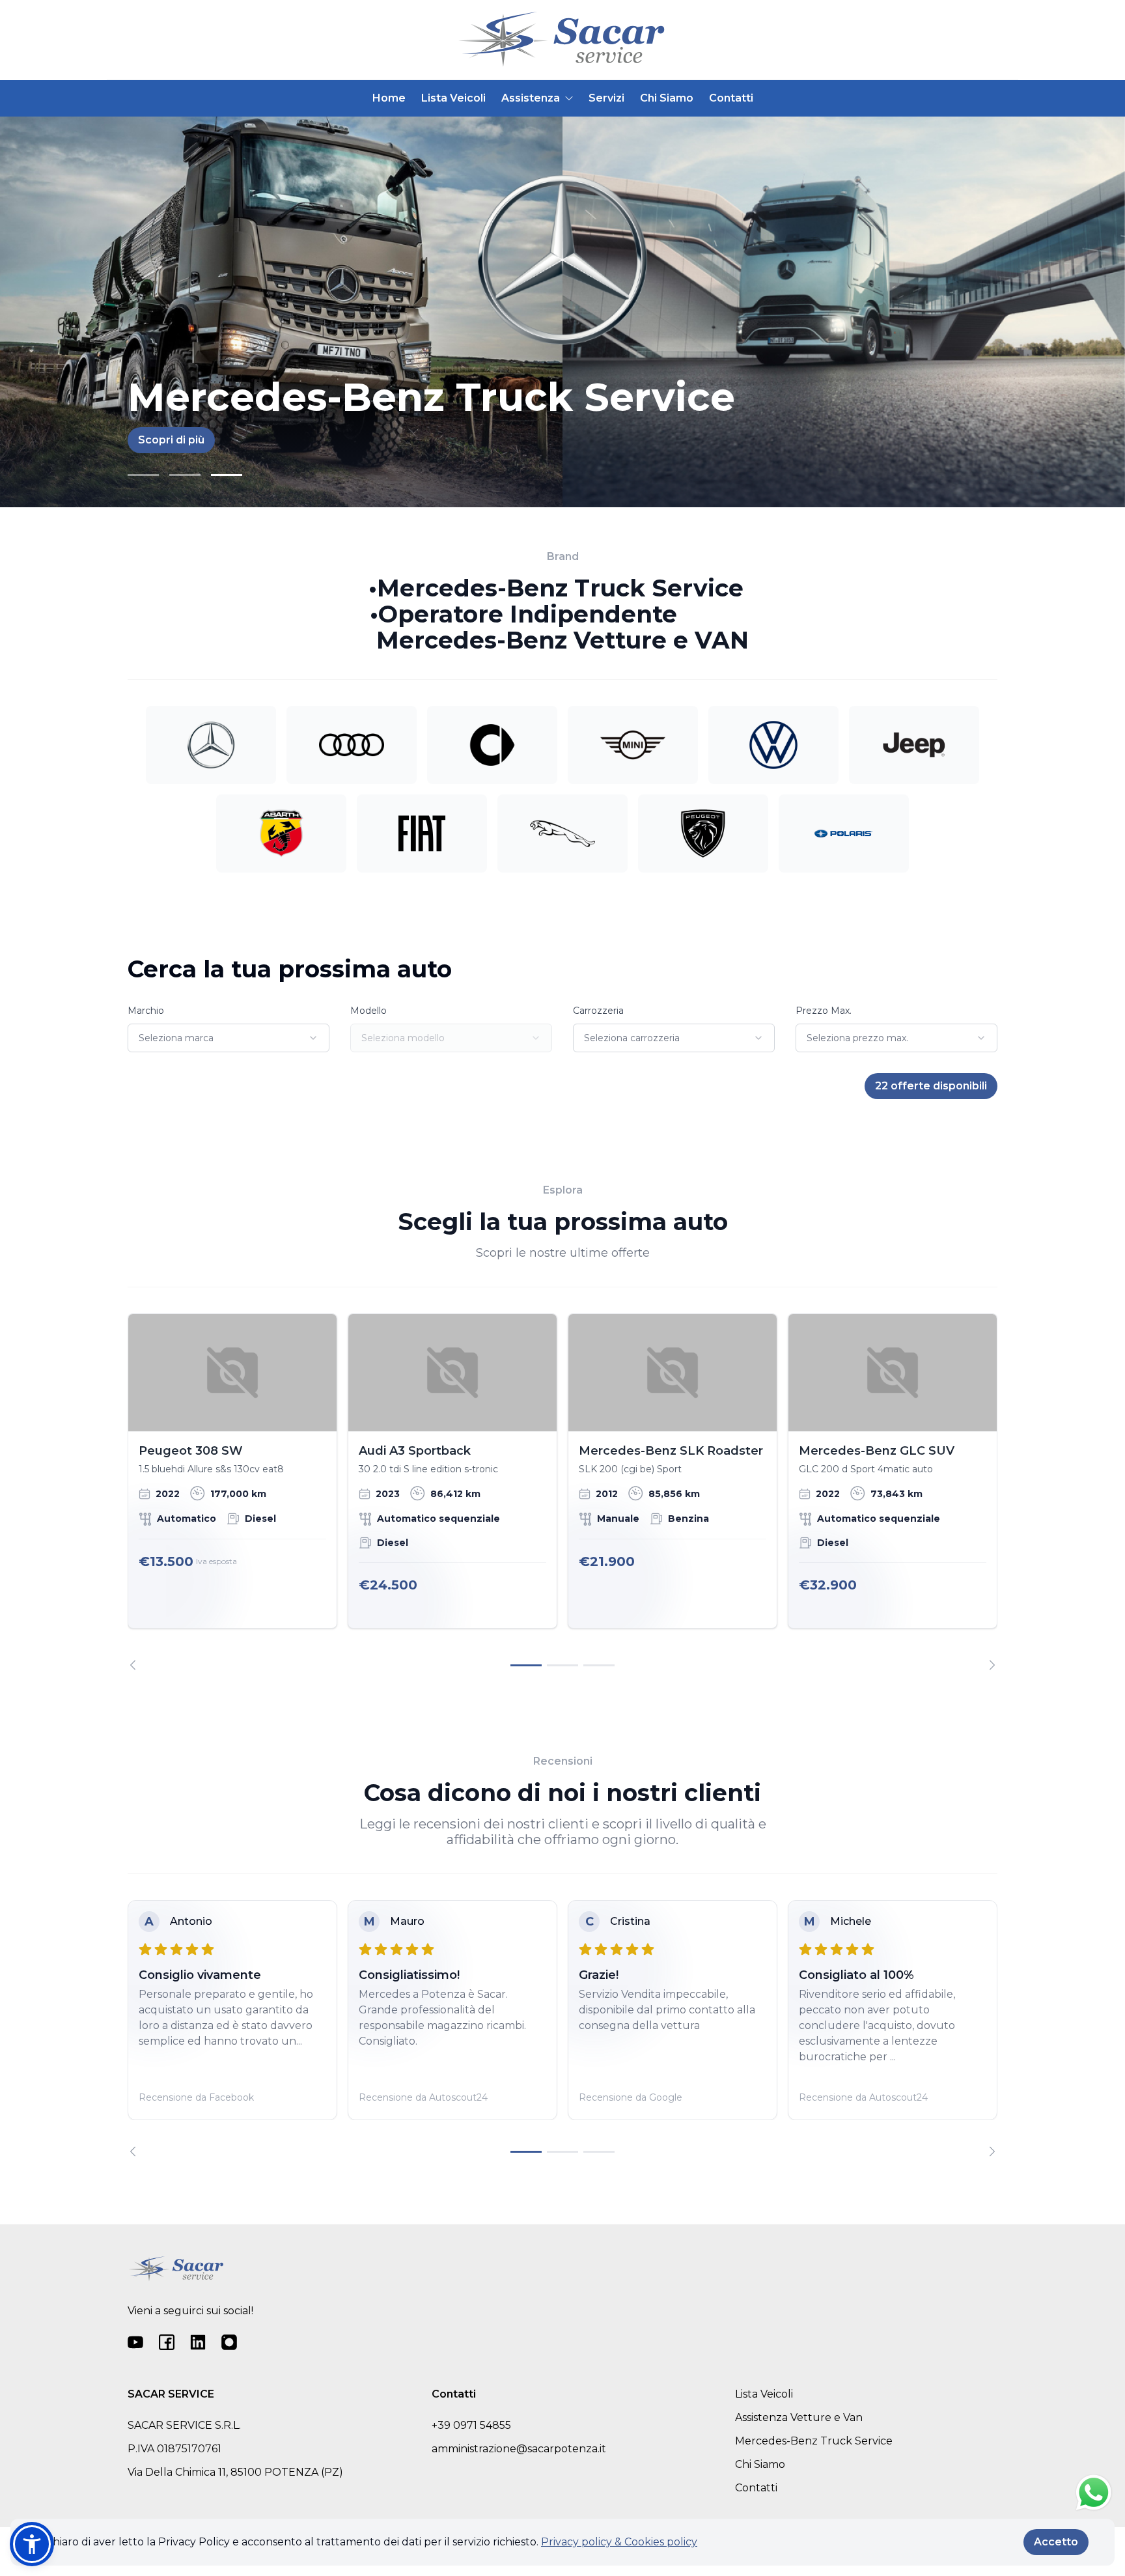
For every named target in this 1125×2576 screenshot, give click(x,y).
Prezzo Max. (824, 1011)
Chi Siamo (667, 98)
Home (389, 98)
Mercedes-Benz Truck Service (814, 2441)
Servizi (606, 98)
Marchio (146, 1011)
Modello (368, 1011)
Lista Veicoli (453, 98)
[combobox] (229, 1038)
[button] (32, 2544)
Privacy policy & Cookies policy (619, 2542)
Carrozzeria (598, 1011)
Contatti (731, 98)
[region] (562, 1492)
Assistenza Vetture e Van (799, 2417)
